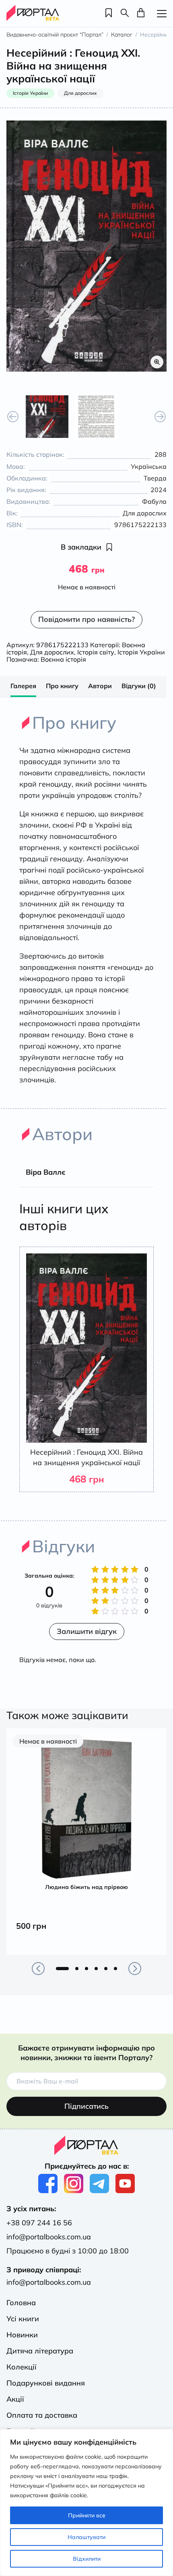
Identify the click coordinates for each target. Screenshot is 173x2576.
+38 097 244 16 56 (39, 2223)
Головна (21, 2303)
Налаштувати (86, 2537)
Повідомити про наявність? (86, 619)
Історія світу (96, 652)
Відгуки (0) (139, 686)
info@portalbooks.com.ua (49, 2237)
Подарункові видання (46, 2383)
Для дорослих (52, 652)
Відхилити (87, 2559)
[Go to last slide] (13, 417)
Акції (15, 2399)
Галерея (23, 686)
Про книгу (62, 686)
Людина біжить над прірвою (86, 1887)
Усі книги (23, 2319)
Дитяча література (40, 2351)
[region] (86, 2502)
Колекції (22, 2367)
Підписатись (86, 2106)
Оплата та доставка (42, 2415)
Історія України (141, 652)
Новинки (22, 2335)
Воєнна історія (63, 659)
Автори (100, 686)
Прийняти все (87, 2515)
